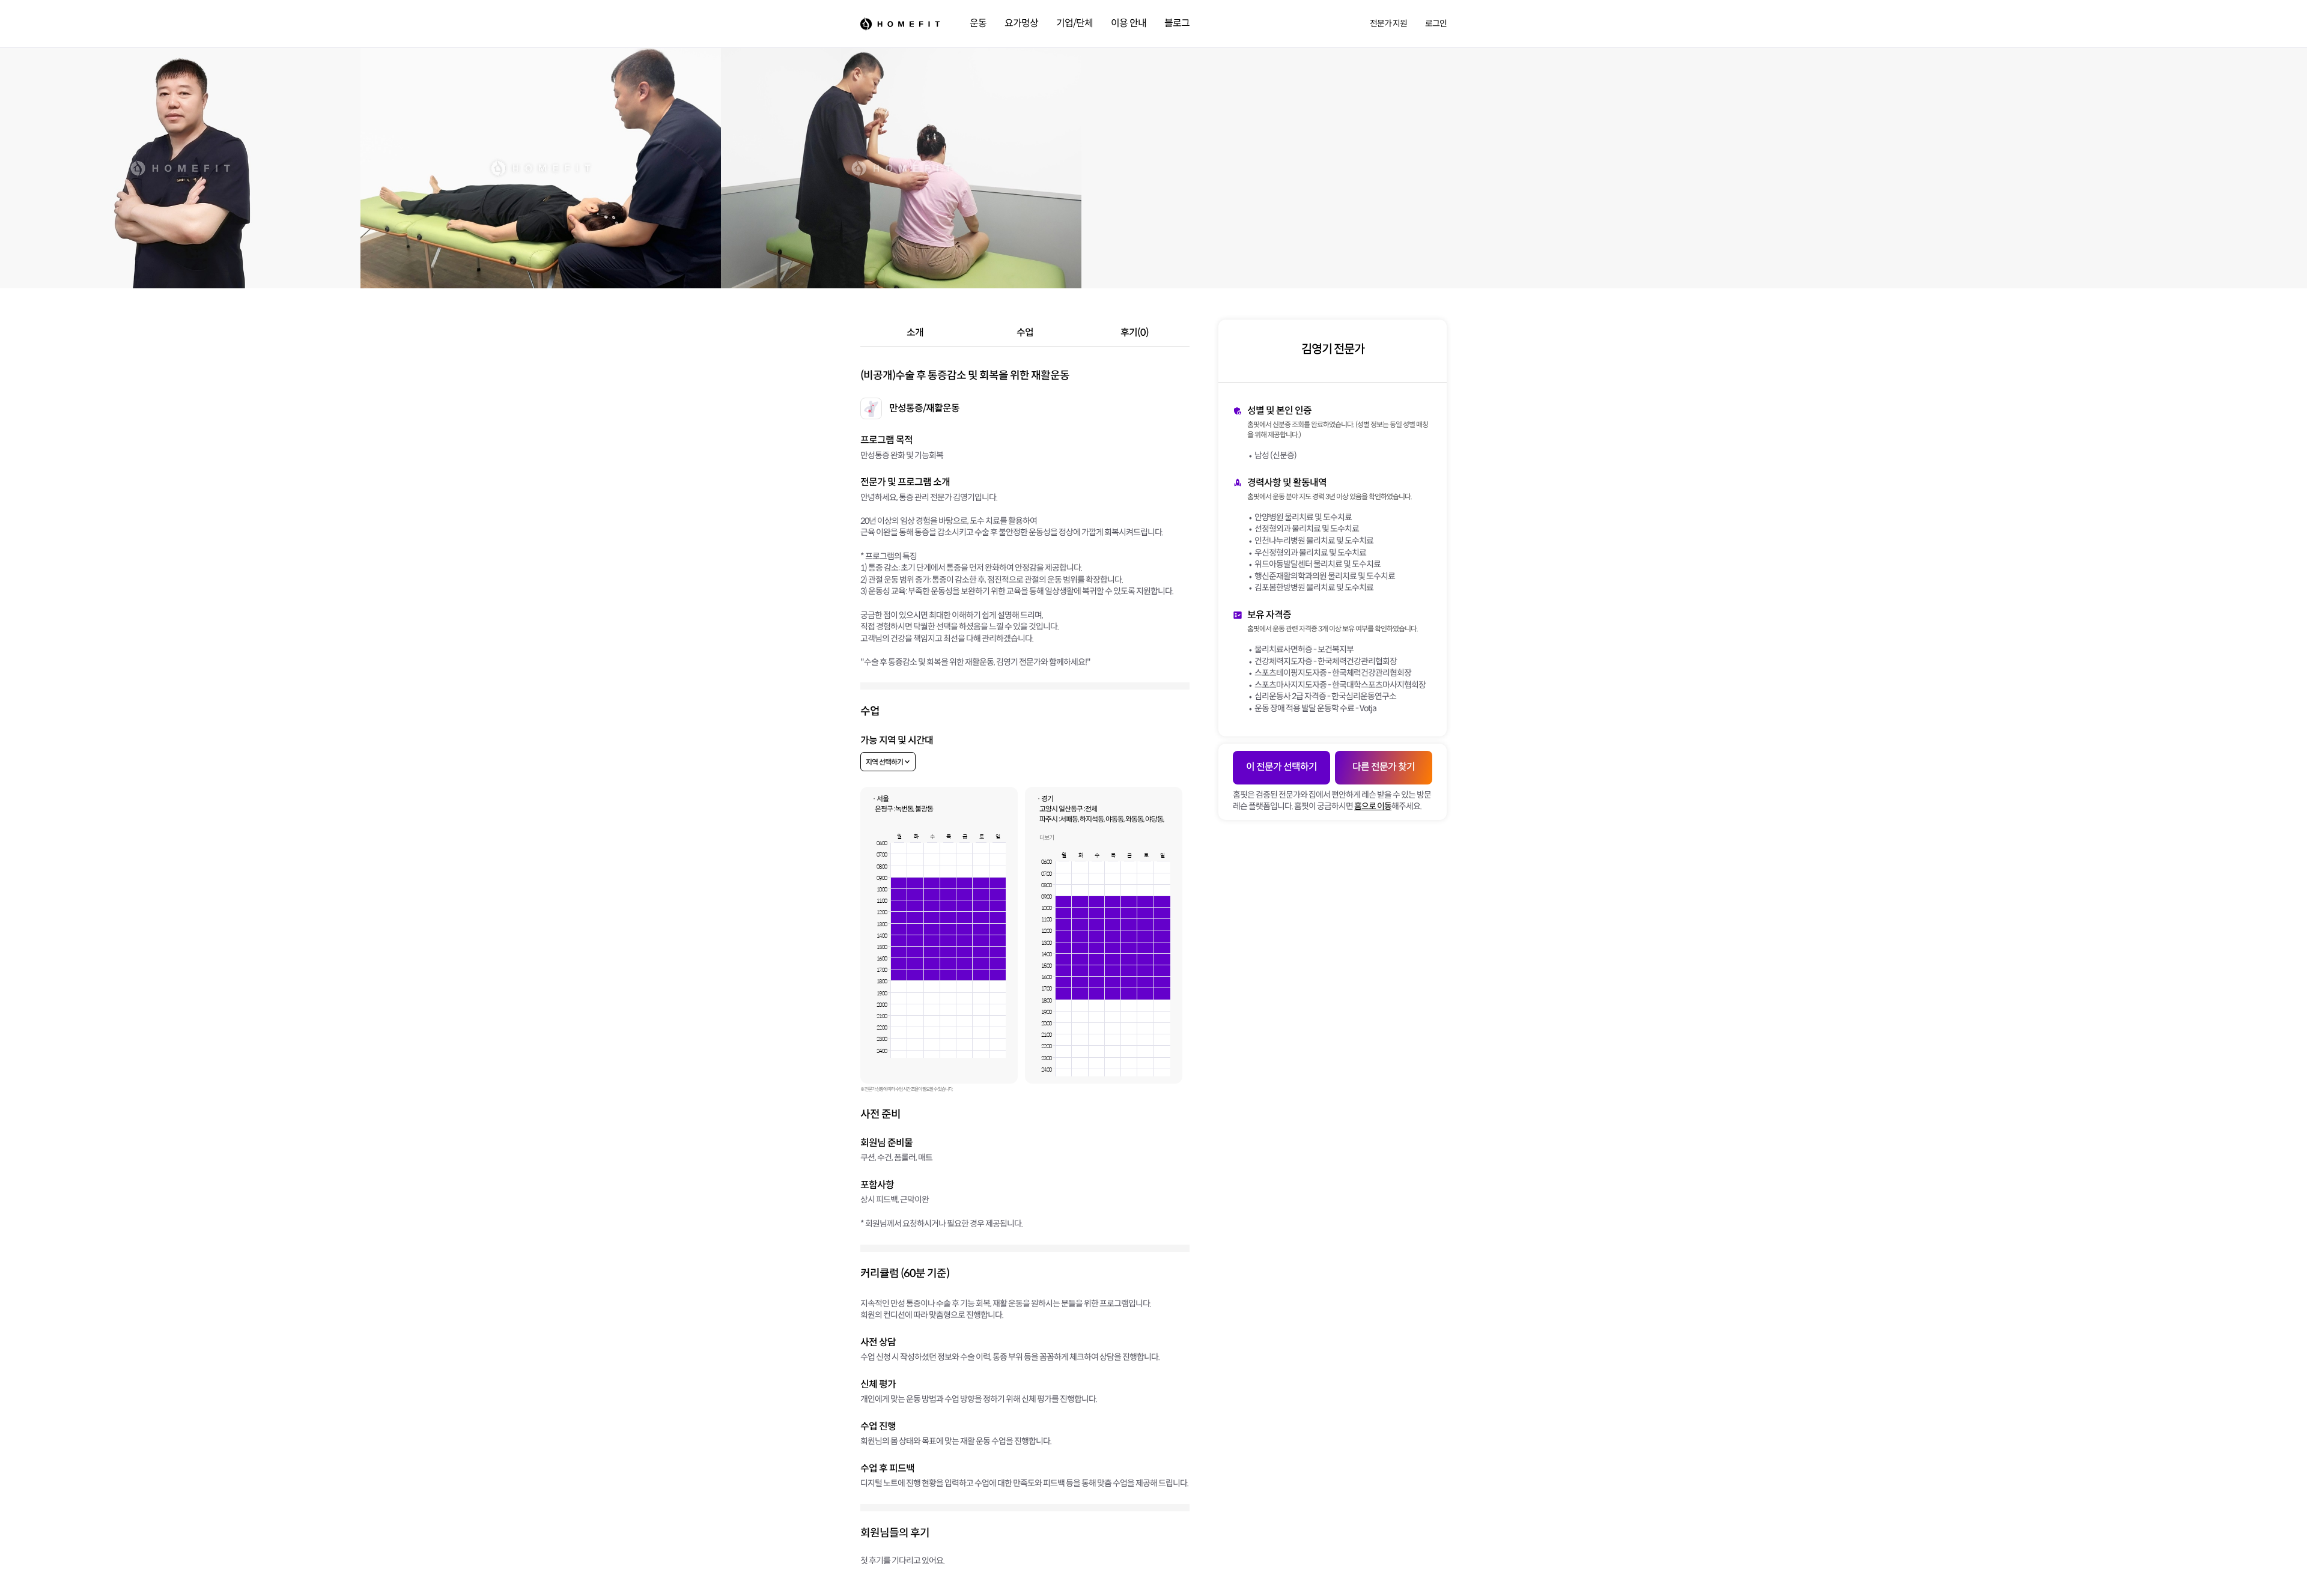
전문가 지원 (1388, 23)
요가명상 (1021, 23)
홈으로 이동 (1373, 806)
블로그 (1177, 23)
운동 (978, 23)
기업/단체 (1074, 23)
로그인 (1436, 23)
